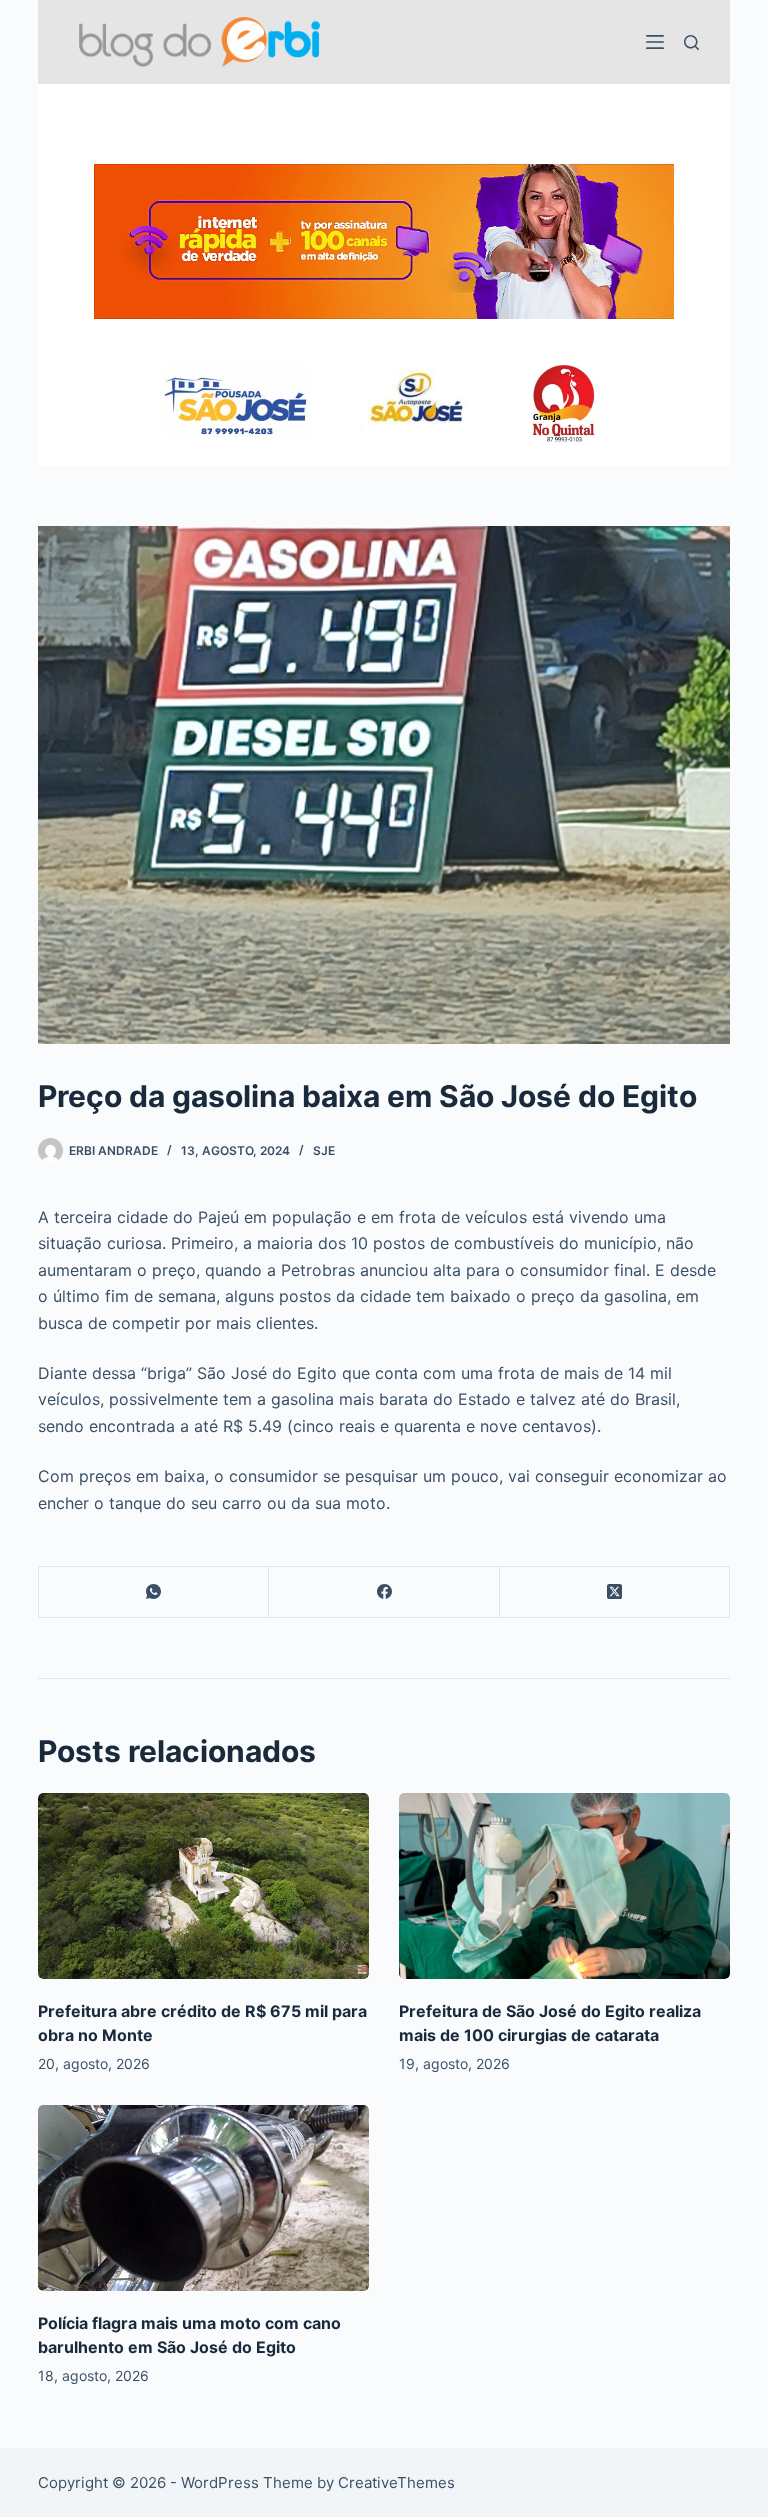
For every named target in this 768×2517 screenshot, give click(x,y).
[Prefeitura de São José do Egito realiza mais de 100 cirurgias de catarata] (564, 1886)
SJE (324, 1150)
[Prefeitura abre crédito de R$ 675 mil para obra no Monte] (203, 1886)
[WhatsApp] (154, 1592)
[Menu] (655, 42)
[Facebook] (384, 1592)
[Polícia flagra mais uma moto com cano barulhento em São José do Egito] (203, 2198)
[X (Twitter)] (615, 1592)
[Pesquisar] (691, 42)
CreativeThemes (396, 2482)
